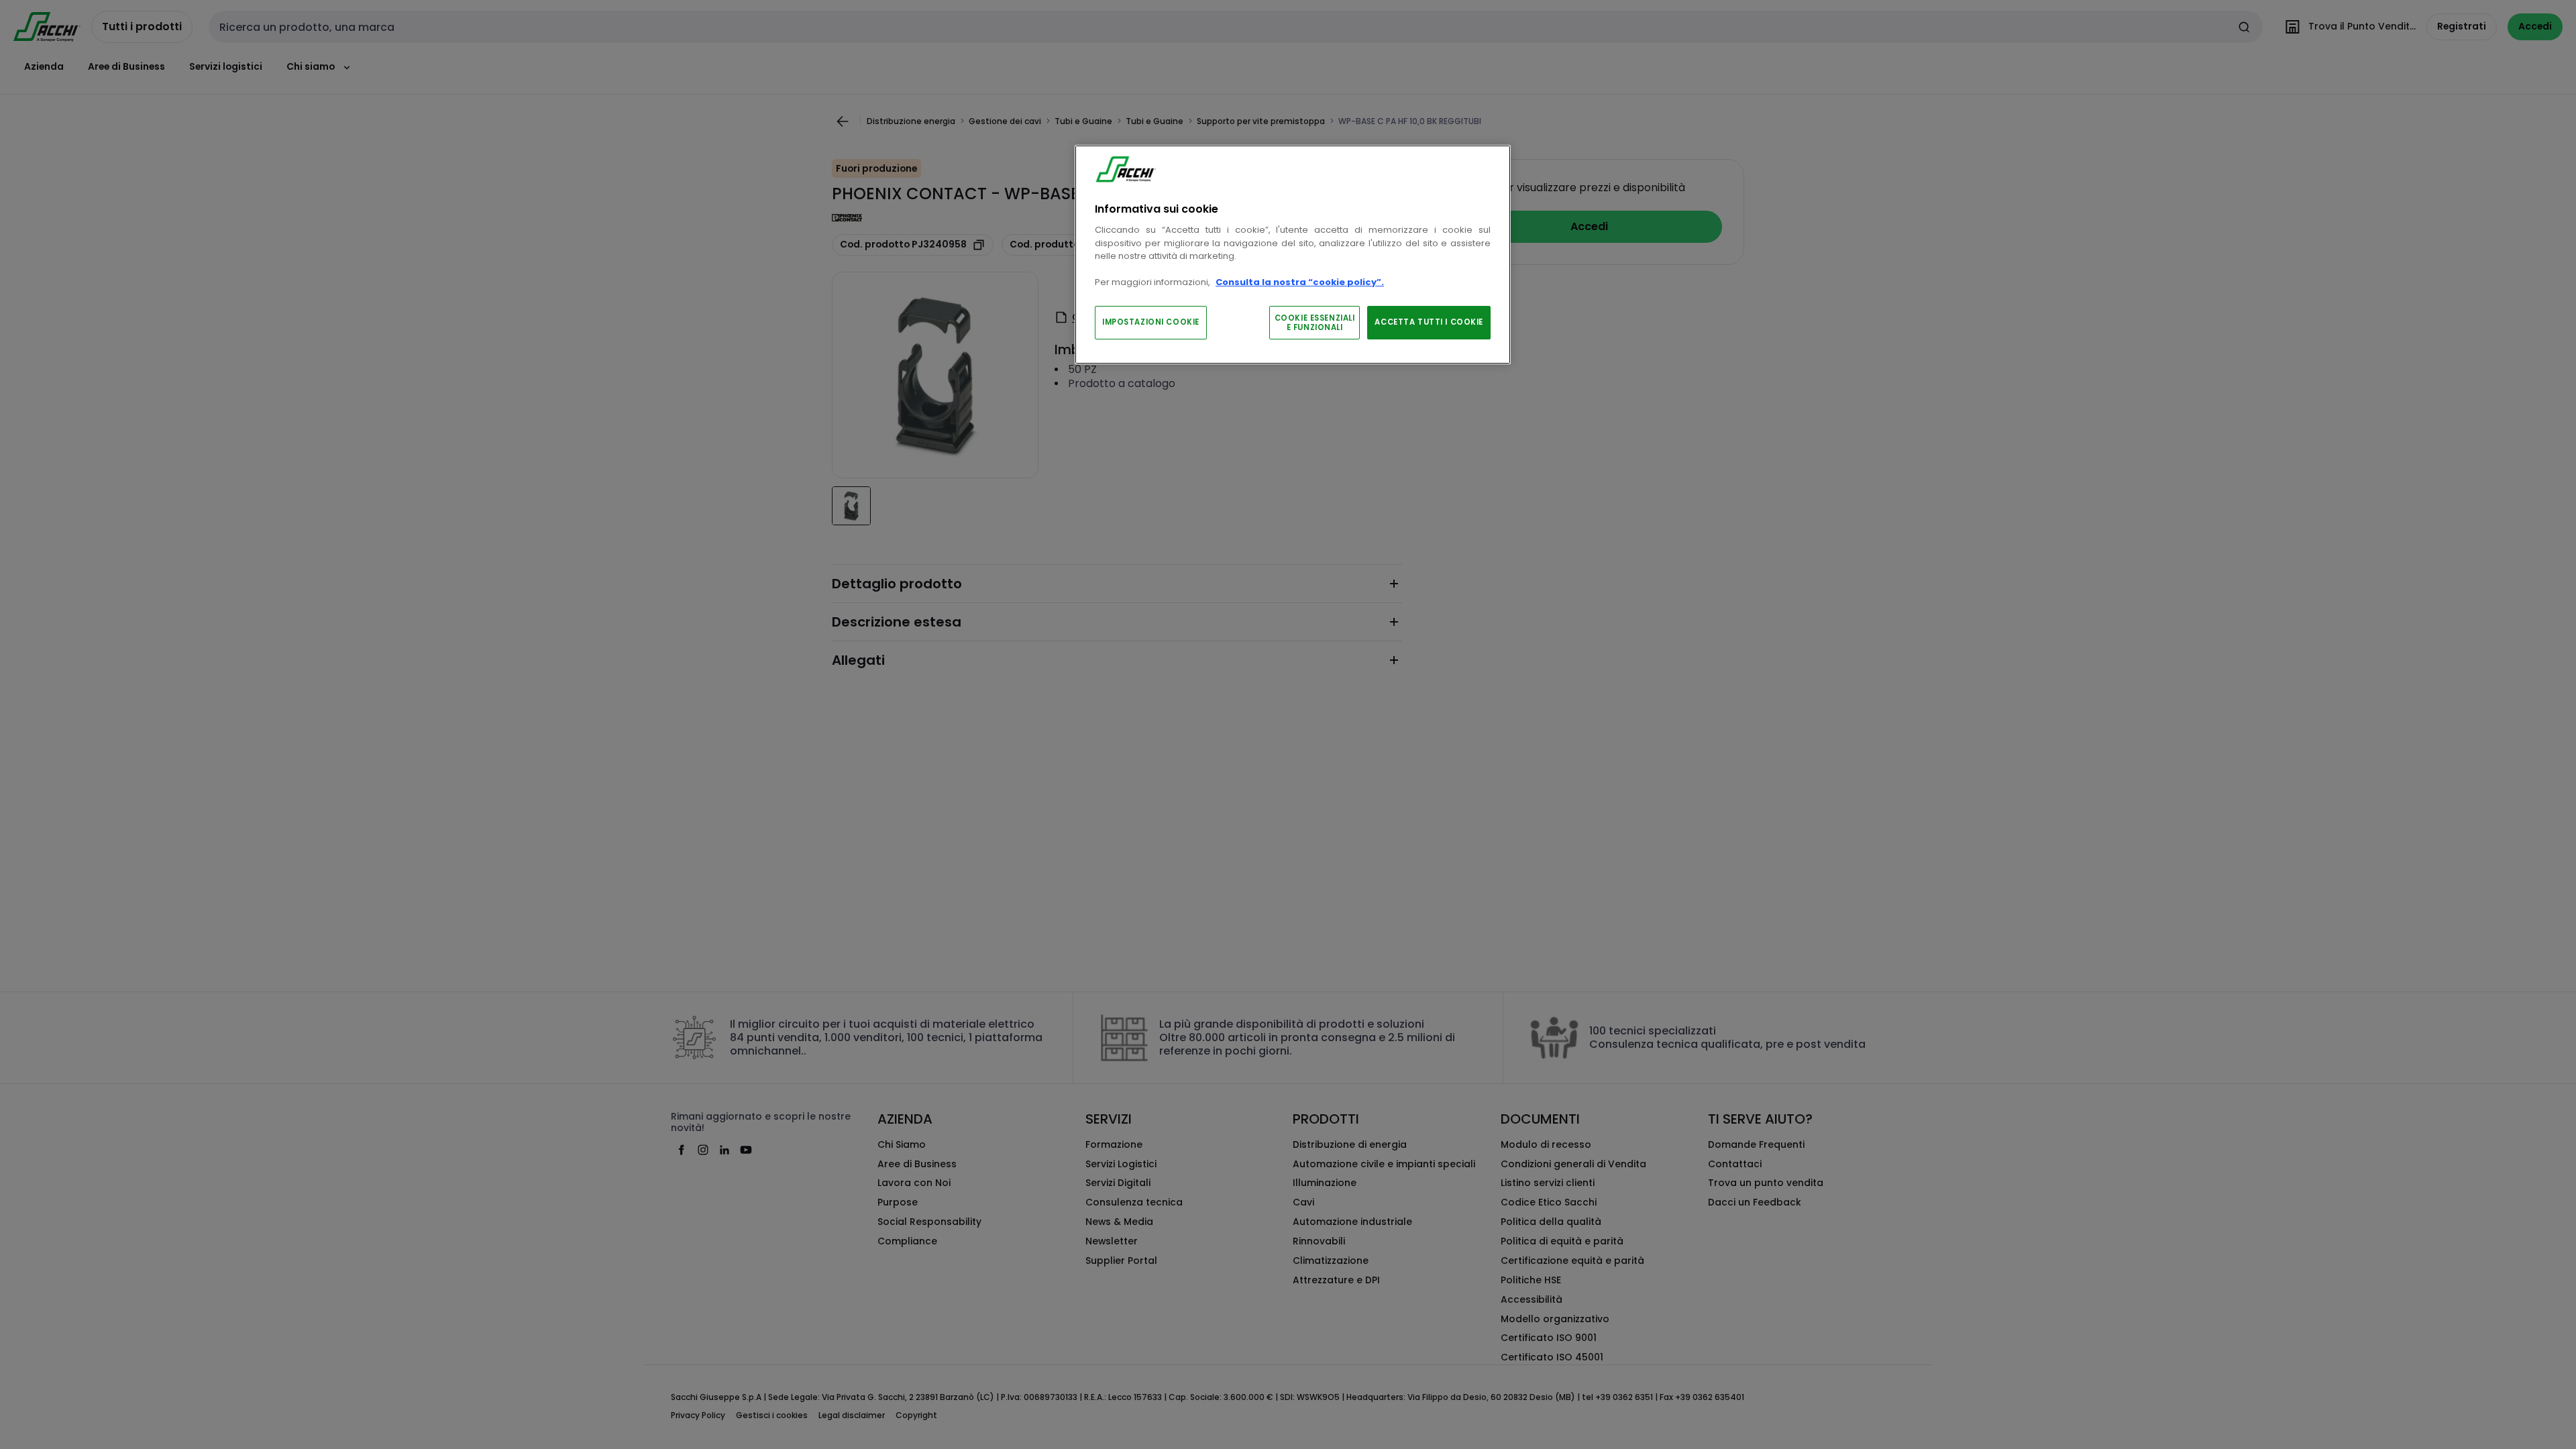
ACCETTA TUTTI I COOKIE (1429, 322)
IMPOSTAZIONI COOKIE (1151, 322)
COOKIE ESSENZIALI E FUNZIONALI (1315, 323)
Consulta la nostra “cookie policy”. (1300, 282)
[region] (1293, 255)
